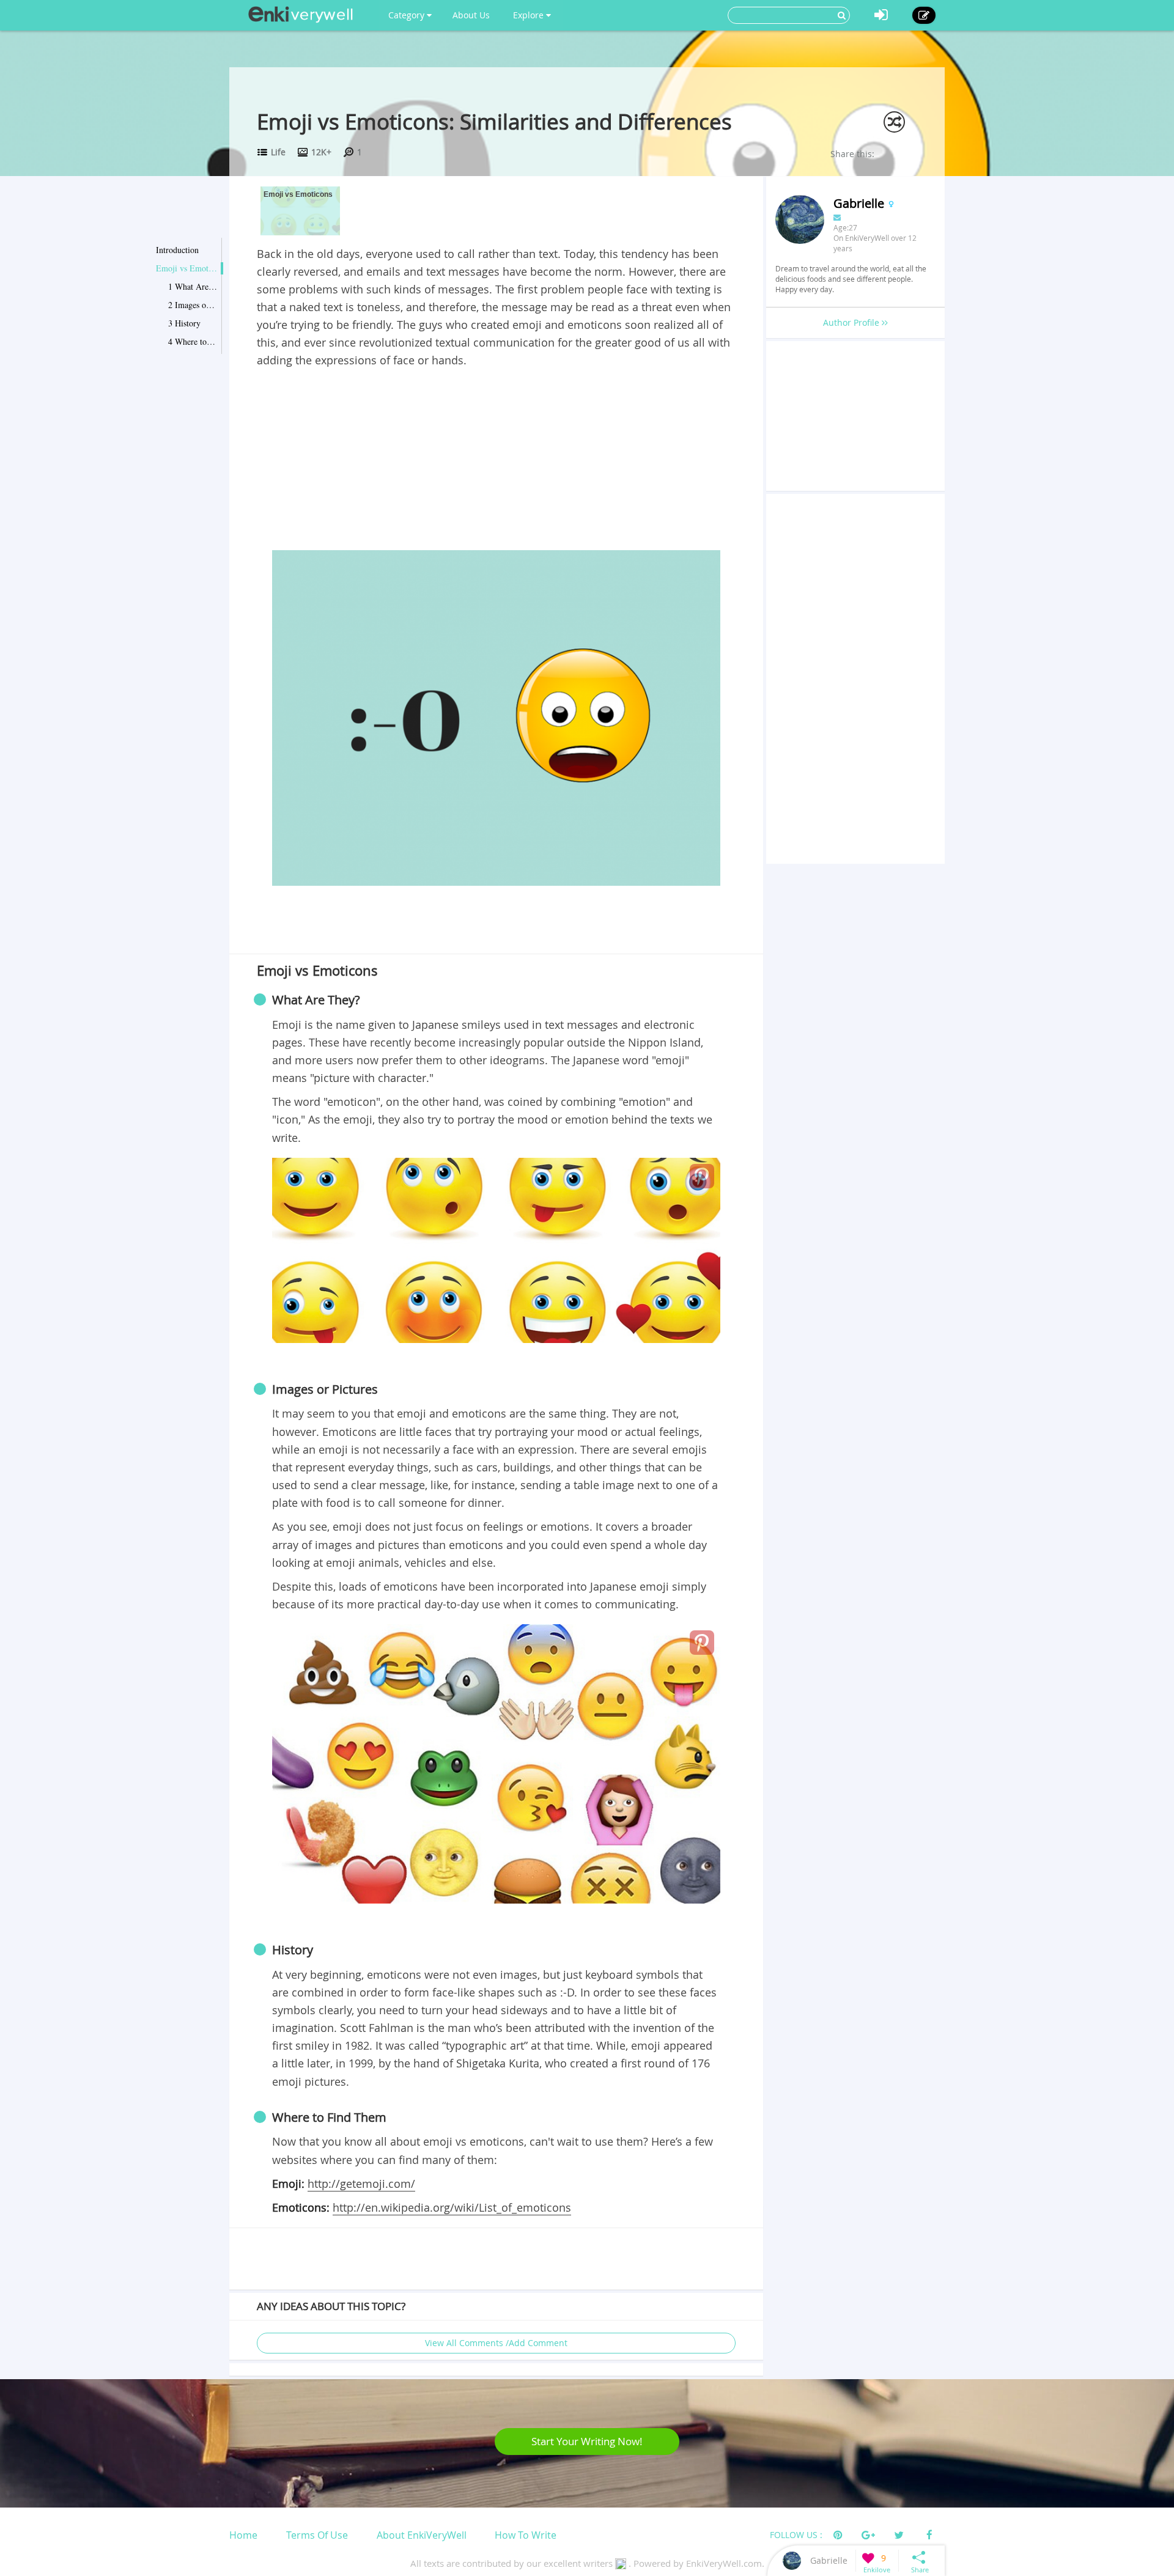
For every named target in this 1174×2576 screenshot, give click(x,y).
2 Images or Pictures (193, 305)
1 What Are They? (193, 286)
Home (243, 2535)
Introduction (177, 250)
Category (408, 15)
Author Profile (852, 322)
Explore (530, 15)
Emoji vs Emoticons (186, 268)
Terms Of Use (317, 2535)
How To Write (526, 2535)
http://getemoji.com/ (361, 2184)
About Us (471, 15)
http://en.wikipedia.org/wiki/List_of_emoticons (452, 2207)
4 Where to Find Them (193, 341)
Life (278, 152)
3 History (184, 323)
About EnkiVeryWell (422, 2535)
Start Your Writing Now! (587, 2441)
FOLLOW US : (796, 2535)
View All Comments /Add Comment (496, 2343)
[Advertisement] (496, 462)
